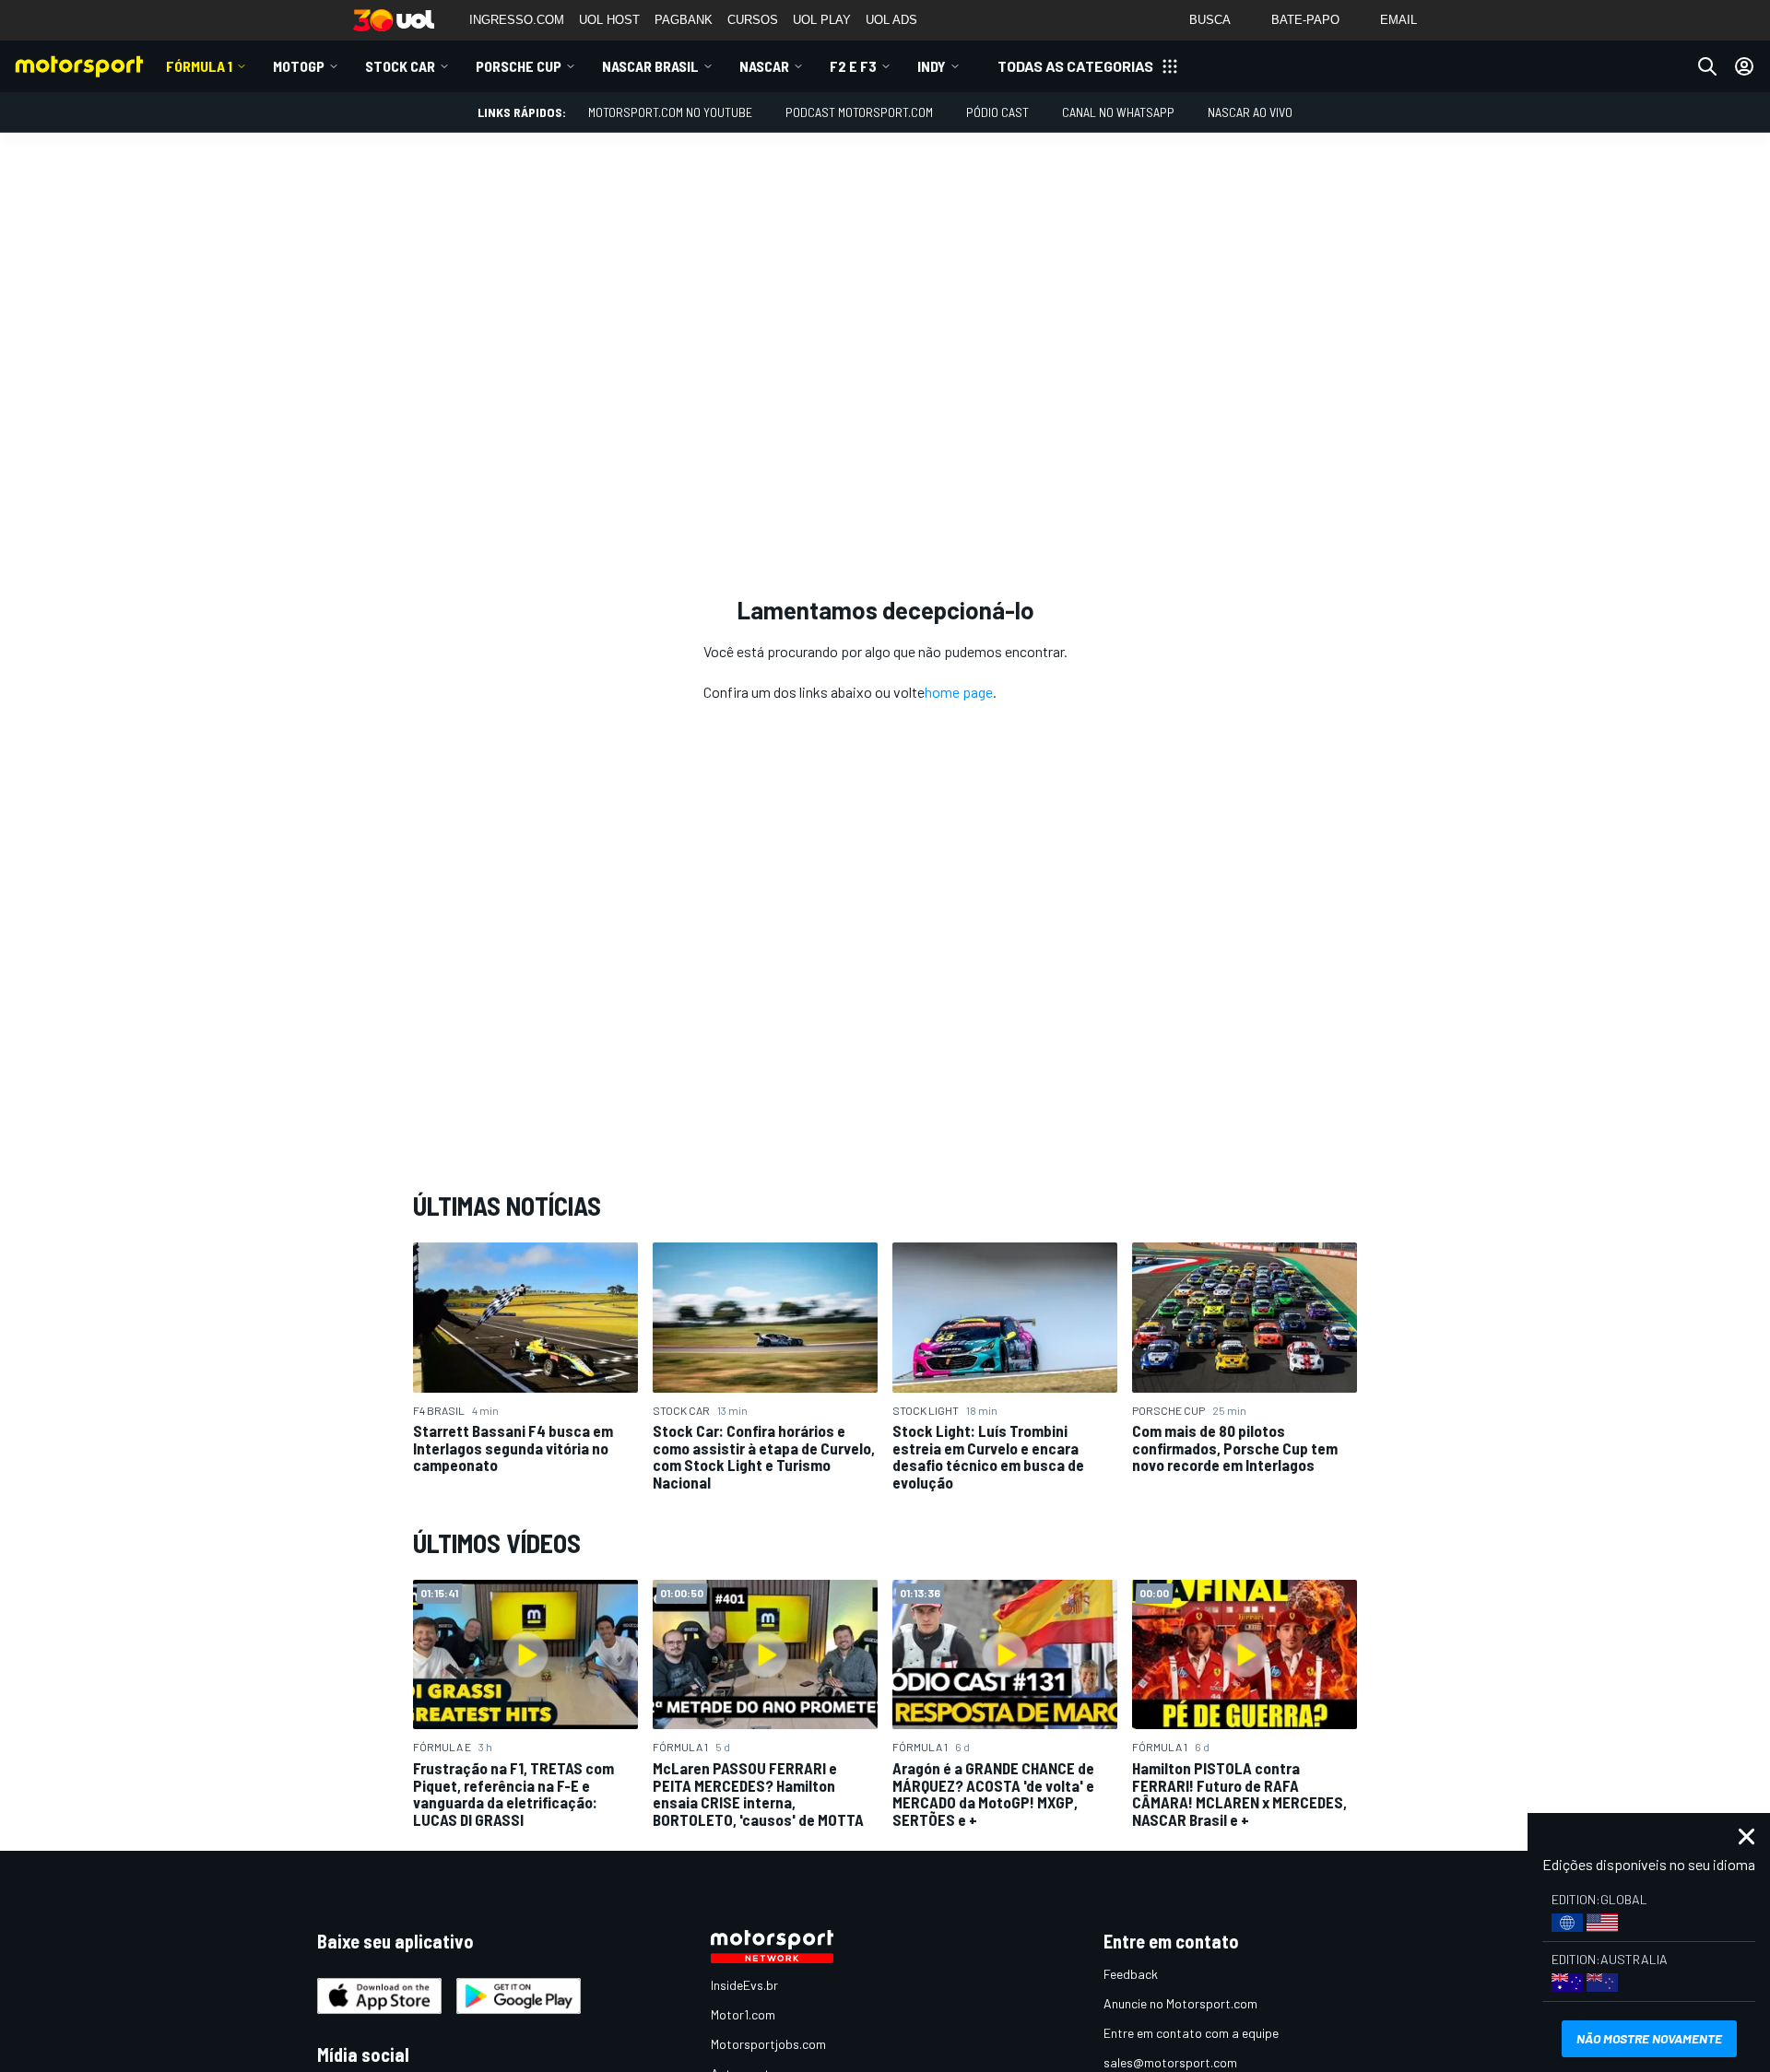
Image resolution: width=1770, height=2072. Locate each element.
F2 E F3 (853, 66)
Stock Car (400, 66)
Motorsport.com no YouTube (670, 112)
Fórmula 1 (199, 66)
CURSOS (753, 20)
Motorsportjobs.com (768, 2044)
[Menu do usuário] (1744, 66)
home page (959, 692)
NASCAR (764, 66)
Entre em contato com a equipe (1191, 2033)
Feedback (1131, 1974)
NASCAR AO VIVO (1250, 112)
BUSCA (1210, 20)
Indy (932, 66)
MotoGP (299, 66)
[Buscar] (1707, 66)
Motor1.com (743, 2014)
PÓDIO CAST (997, 112)
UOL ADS (891, 20)
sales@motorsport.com (1170, 2062)
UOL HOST (609, 20)
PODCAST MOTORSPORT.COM (859, 112)
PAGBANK (684, 20)
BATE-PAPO (1305, 20)
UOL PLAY (822, 20)
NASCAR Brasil (650, 66)
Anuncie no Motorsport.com (1180, 2003)
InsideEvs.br (744, 1985)
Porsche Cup (519, 66)
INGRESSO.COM (517, 20)
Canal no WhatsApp (1118, 112)
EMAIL (1398, 20)
